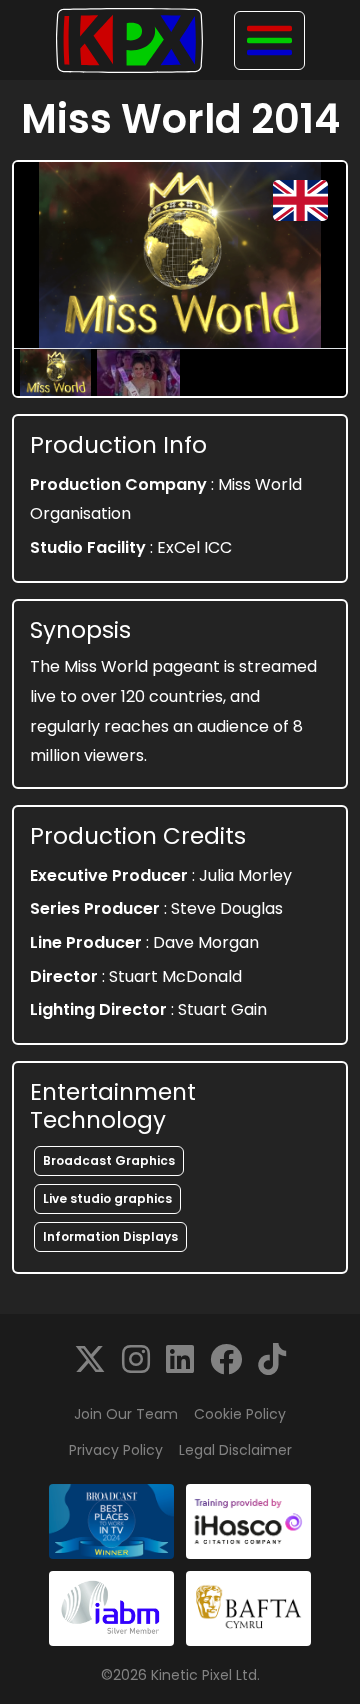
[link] (90, 1359)
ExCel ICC (194, 547)
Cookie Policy (240, 1414)
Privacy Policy (116, 1450)
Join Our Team (126, 1414)
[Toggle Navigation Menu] (269, 40)
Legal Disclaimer (235, 1450)
